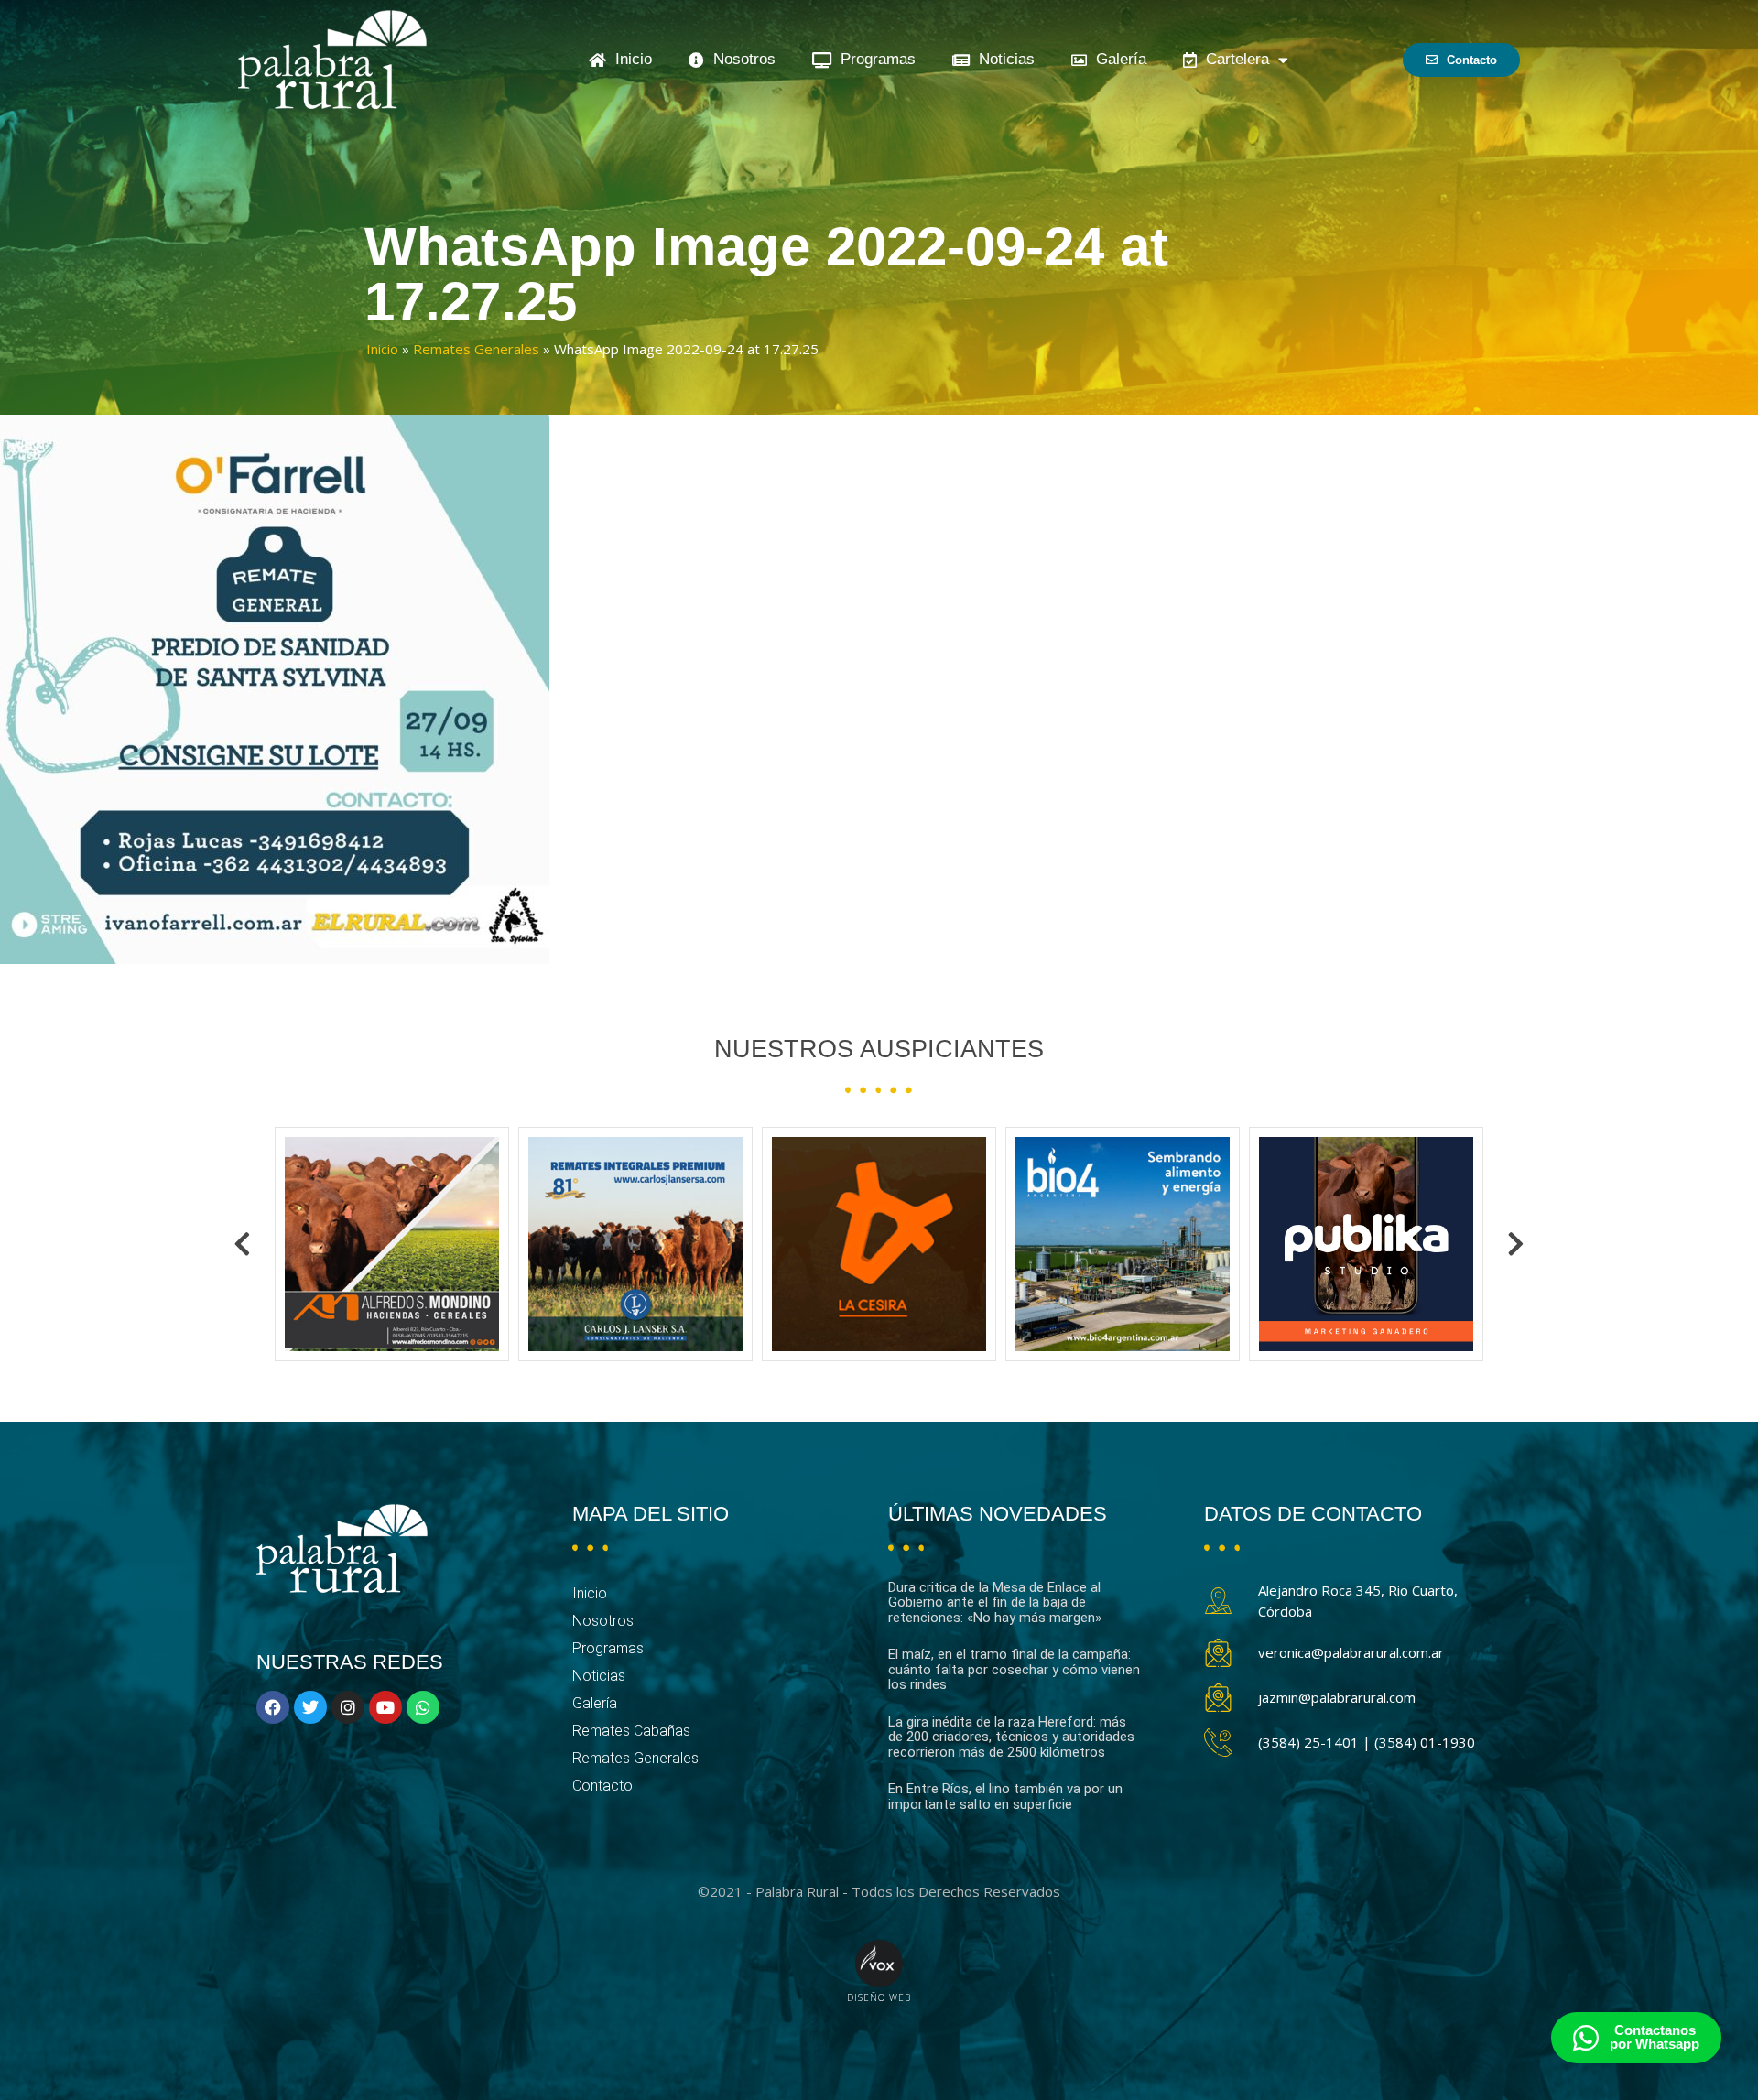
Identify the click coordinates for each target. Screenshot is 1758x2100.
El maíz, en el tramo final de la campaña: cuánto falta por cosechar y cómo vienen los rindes (1014, 1669)
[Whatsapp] (423, 1707)
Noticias (1002, 59)
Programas (874, 59)
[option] (392, 1244)
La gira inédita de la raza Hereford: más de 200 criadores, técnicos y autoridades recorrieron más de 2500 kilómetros (1011, 1737)
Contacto (602, 1786)
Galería (1117, 59)
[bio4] (879, 1244)
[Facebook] (273, 1707)
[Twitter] (310, 1707)
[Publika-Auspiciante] (1123, 1244)
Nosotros (740, 59)
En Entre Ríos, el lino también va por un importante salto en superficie (1005, 1797)
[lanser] (392, 1244)
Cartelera (1233, 59)
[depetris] (1366, 1244)
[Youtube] (385, 1707)
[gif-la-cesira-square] (635, 1244)
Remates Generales (476, 349)
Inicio (629, 59)
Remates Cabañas (631, 1731)
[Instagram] (348, 1707)
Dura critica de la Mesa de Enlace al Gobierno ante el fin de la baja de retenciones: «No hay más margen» (995, 1602)
